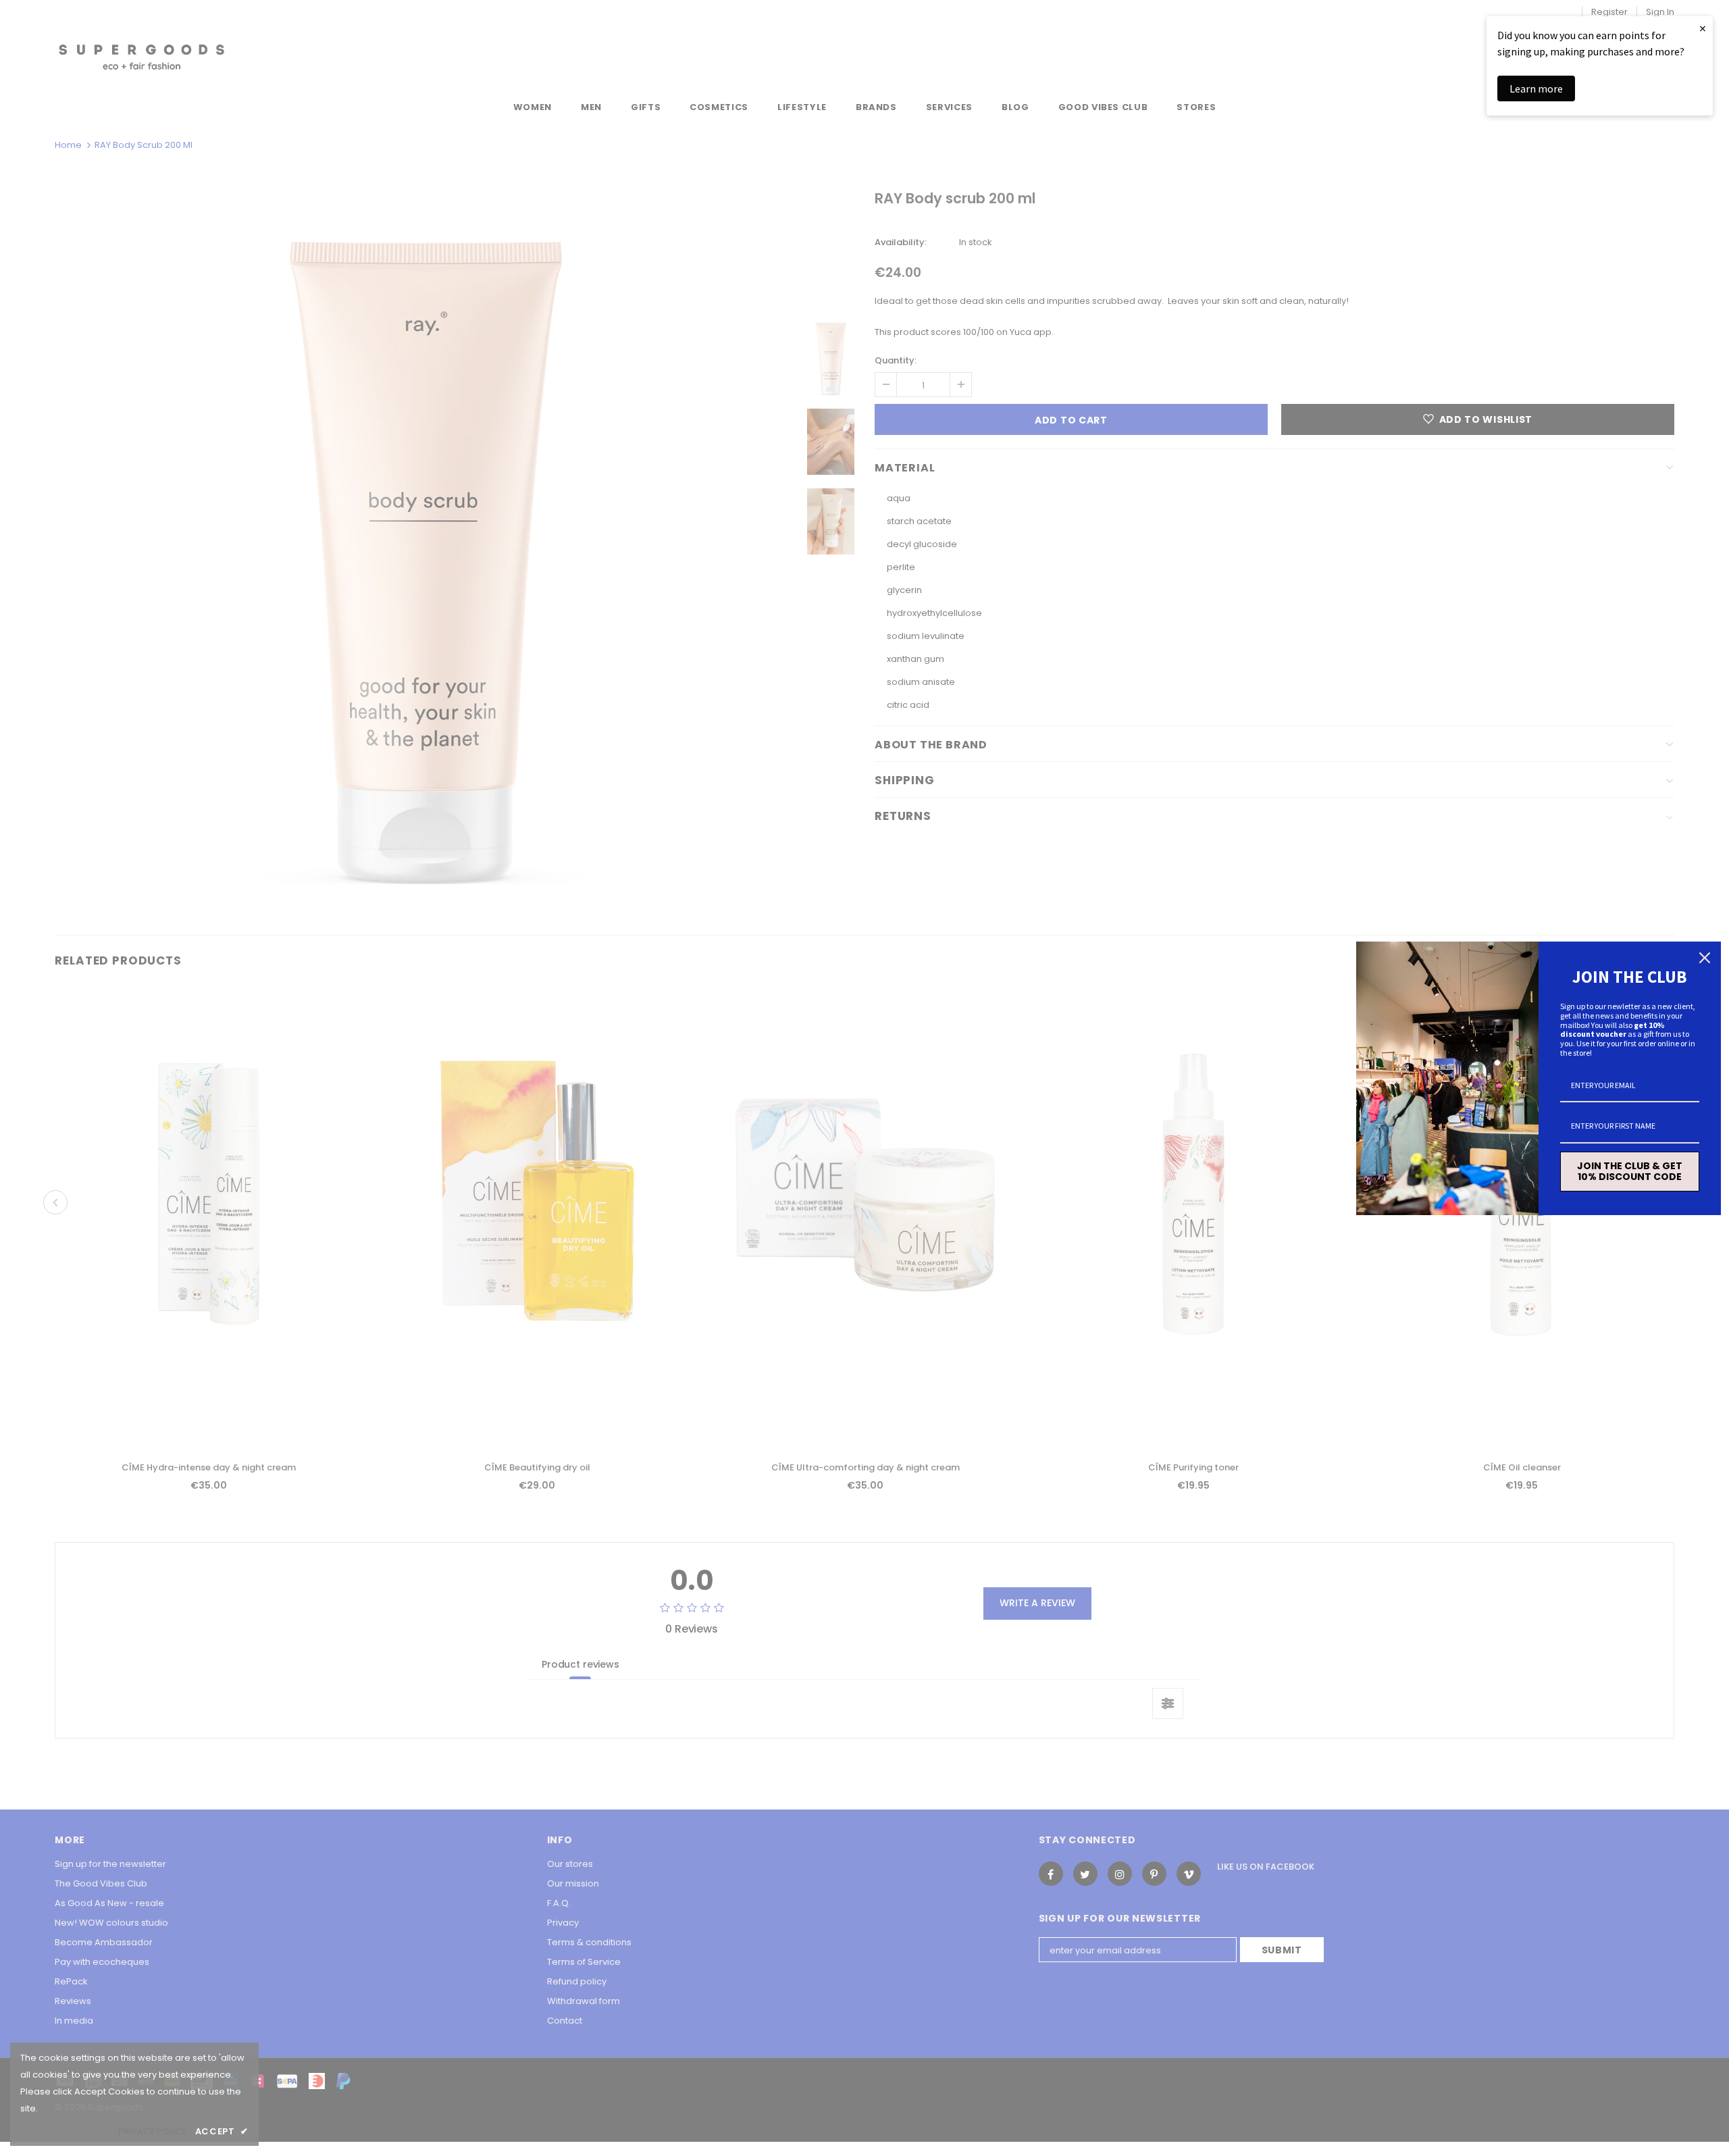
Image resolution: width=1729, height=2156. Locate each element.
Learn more (1536, 88)
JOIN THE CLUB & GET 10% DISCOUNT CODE (1630, 1172)
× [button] (1703, 28)
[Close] (1705, 958)
